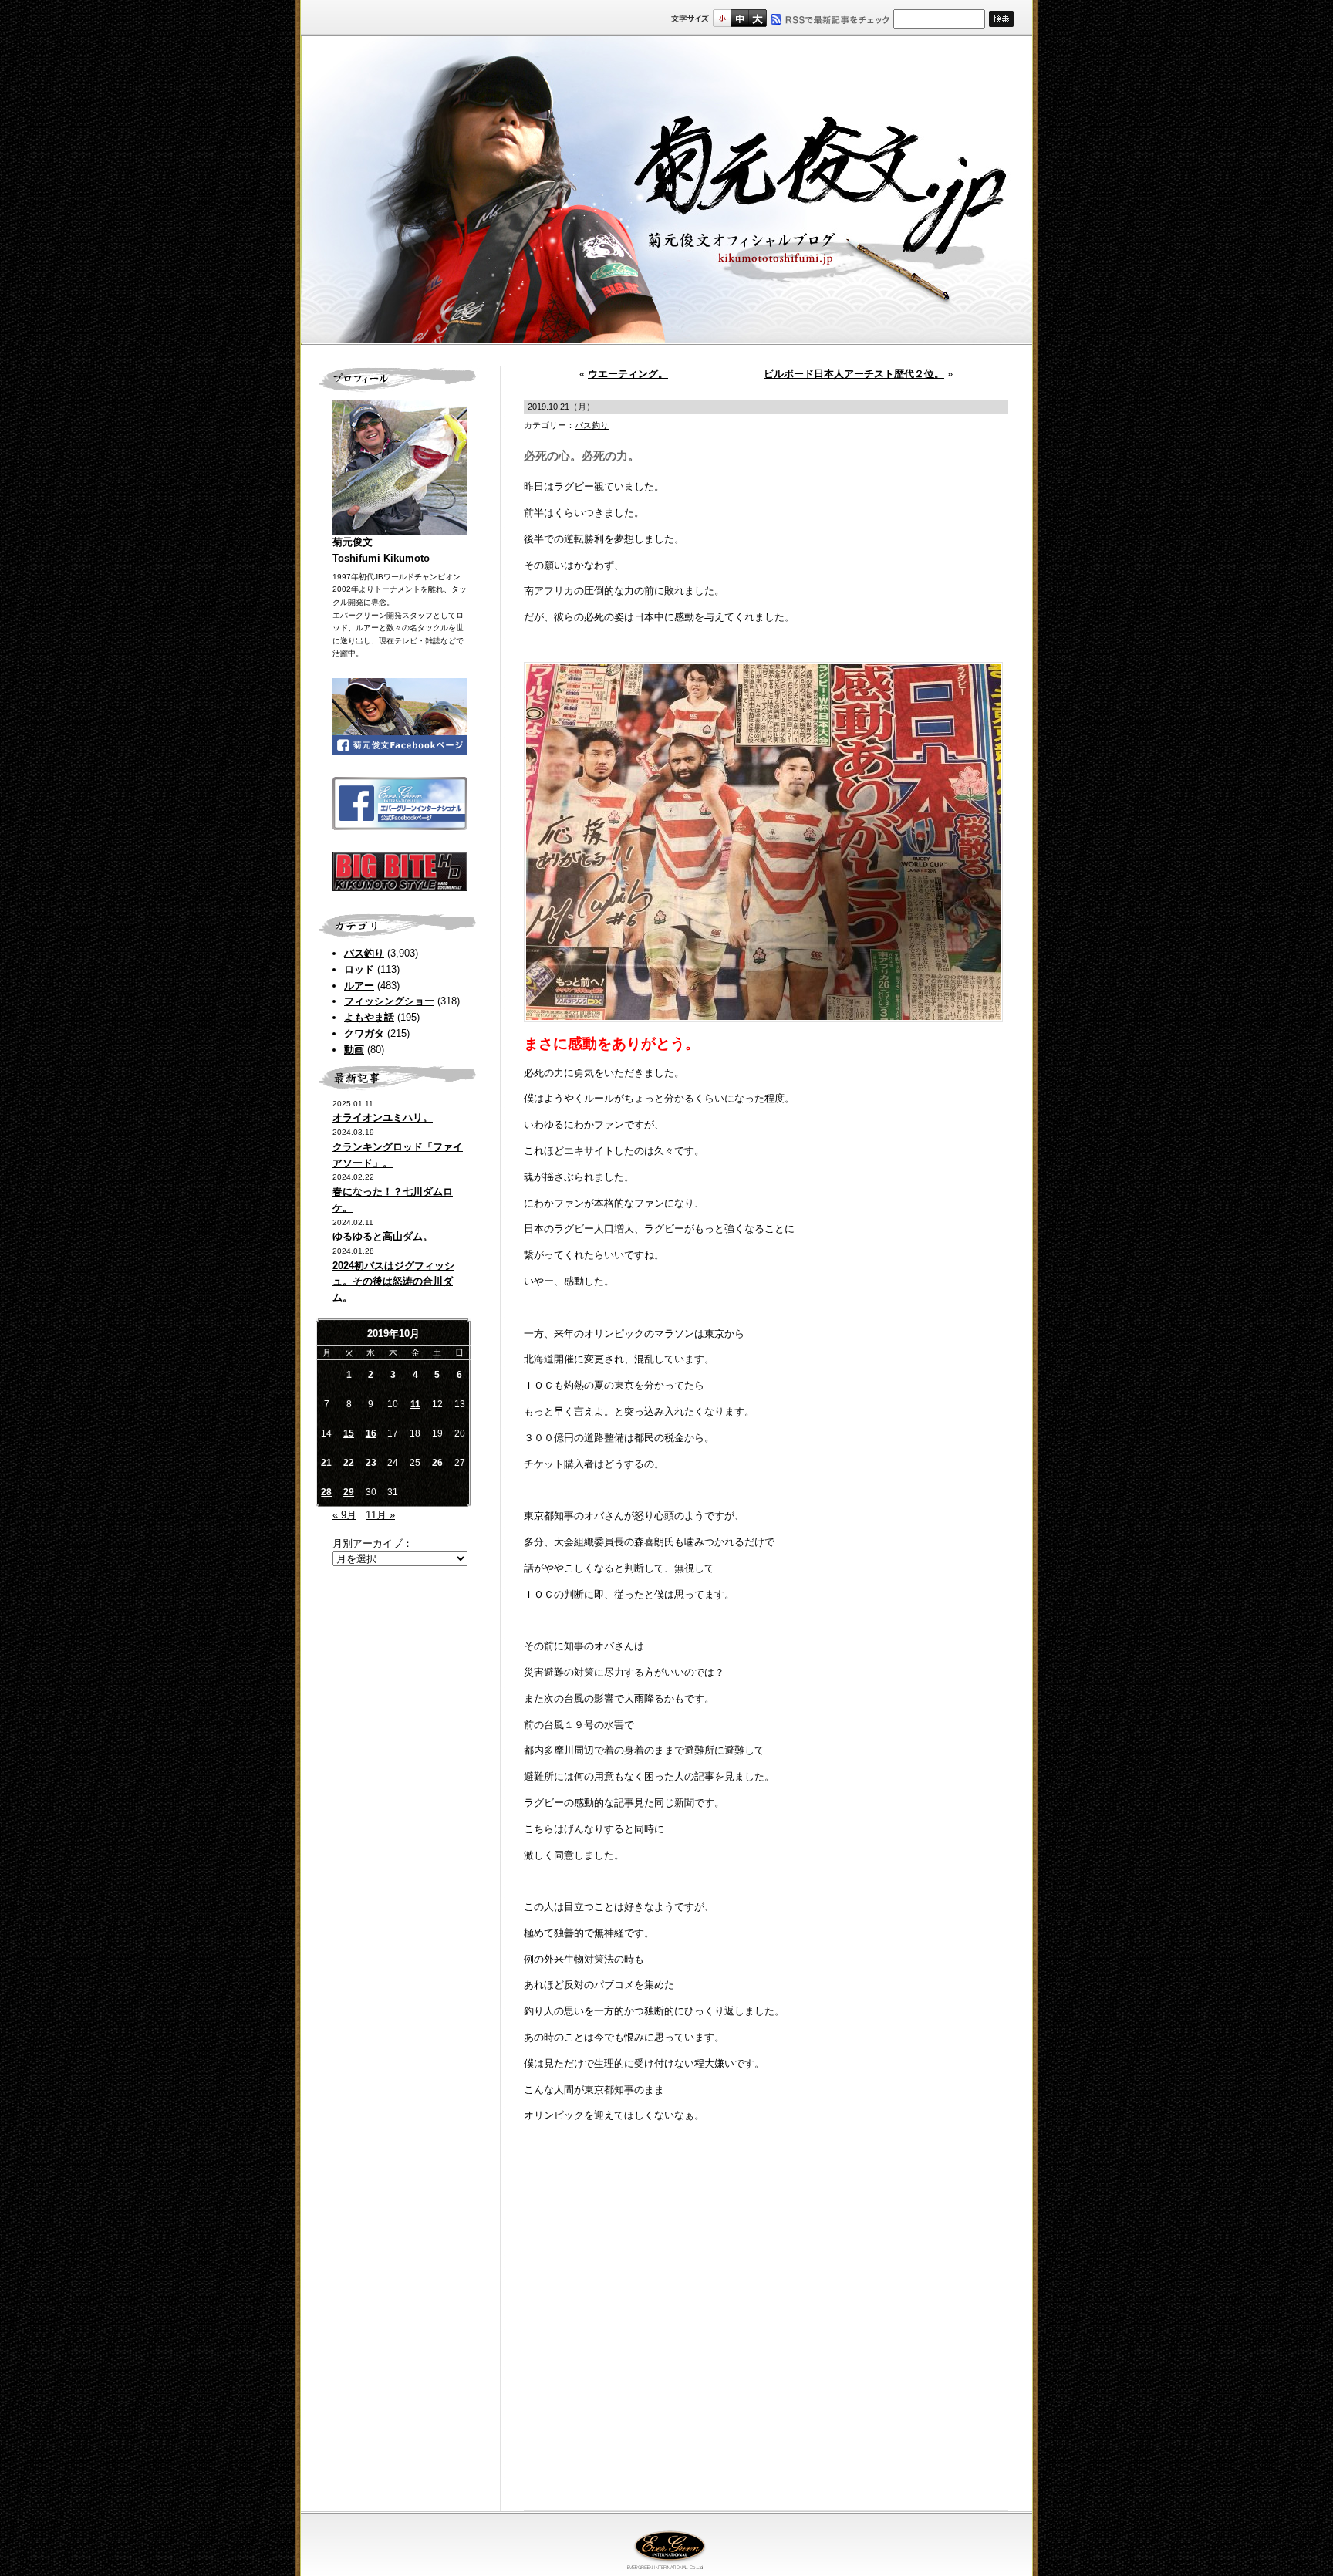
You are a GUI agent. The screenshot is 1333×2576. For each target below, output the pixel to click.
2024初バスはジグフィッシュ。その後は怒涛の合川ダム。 (393, 1282)
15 (349, 1433)
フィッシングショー (389, 1001)
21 (326, 1463)
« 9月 (344, 1515)
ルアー (359, 986)
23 (371, 1463)
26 (437, 1463)
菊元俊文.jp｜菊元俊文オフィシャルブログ (666, 191)
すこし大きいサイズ (739, 18)
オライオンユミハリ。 (383, 1118)
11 (415, 1404)
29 (349, 1492)
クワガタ (364, 1033)
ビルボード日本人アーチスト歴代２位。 (854, 374)
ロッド (359, 969)
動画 (354, 1050)
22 (349, 1463)
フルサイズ (757, 18)
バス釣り (364, 953)
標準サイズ (722, 18)
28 (326, 1492)
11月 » (380, 1515)
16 (371, 1433)
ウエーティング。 (628, 374)
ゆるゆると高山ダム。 (383, 1236)
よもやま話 (369, 1017)
